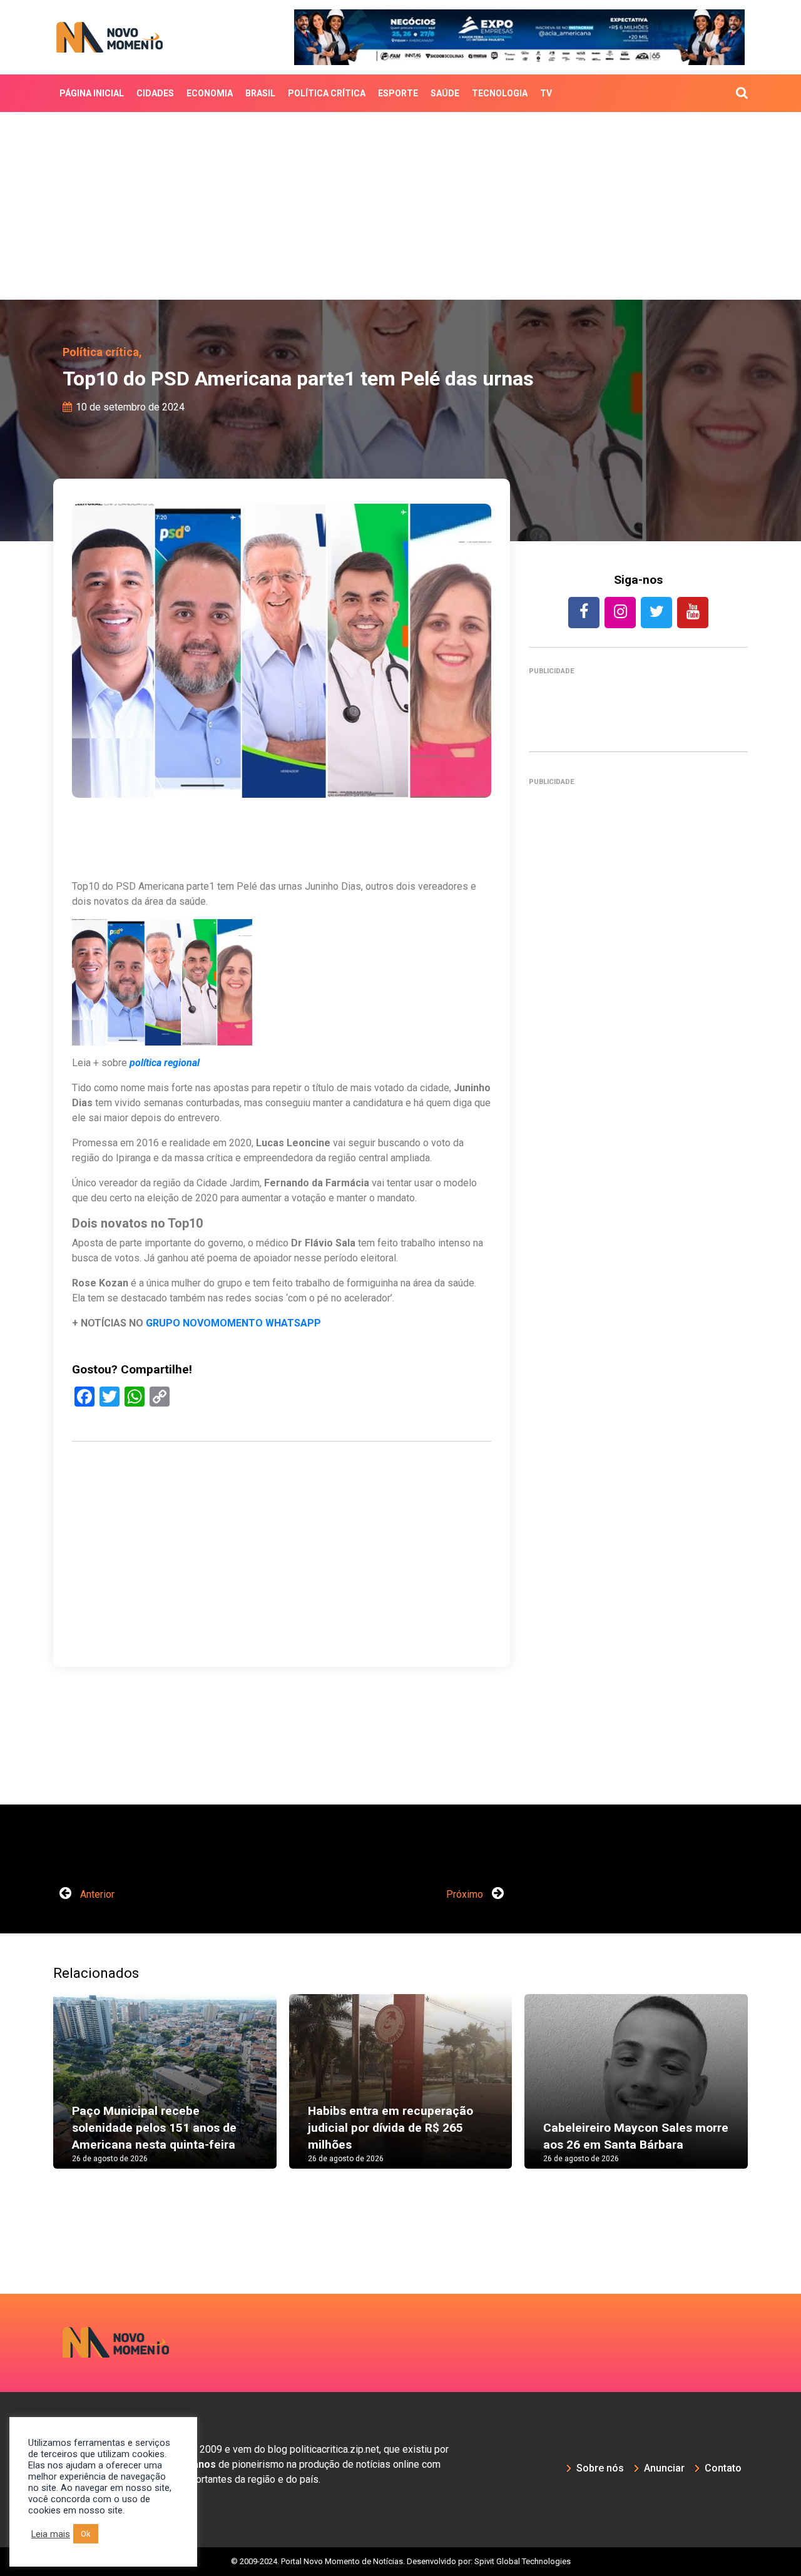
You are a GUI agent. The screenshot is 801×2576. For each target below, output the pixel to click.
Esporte (398, 93)
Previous (34, 2094)
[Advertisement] (400, 206)
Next (767, 2094)
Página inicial (92, 93)
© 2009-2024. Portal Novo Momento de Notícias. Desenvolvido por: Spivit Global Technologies (401, 2561)
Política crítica (327, 93)
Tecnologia (500, 93)
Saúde (445, 93)
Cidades (155, 93)
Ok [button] (86, 2534)
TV (546, 93)
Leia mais (51, 2534)
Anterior (96, 1894)
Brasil (260, 93)
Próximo (466, 1894)
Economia (210, 93)
